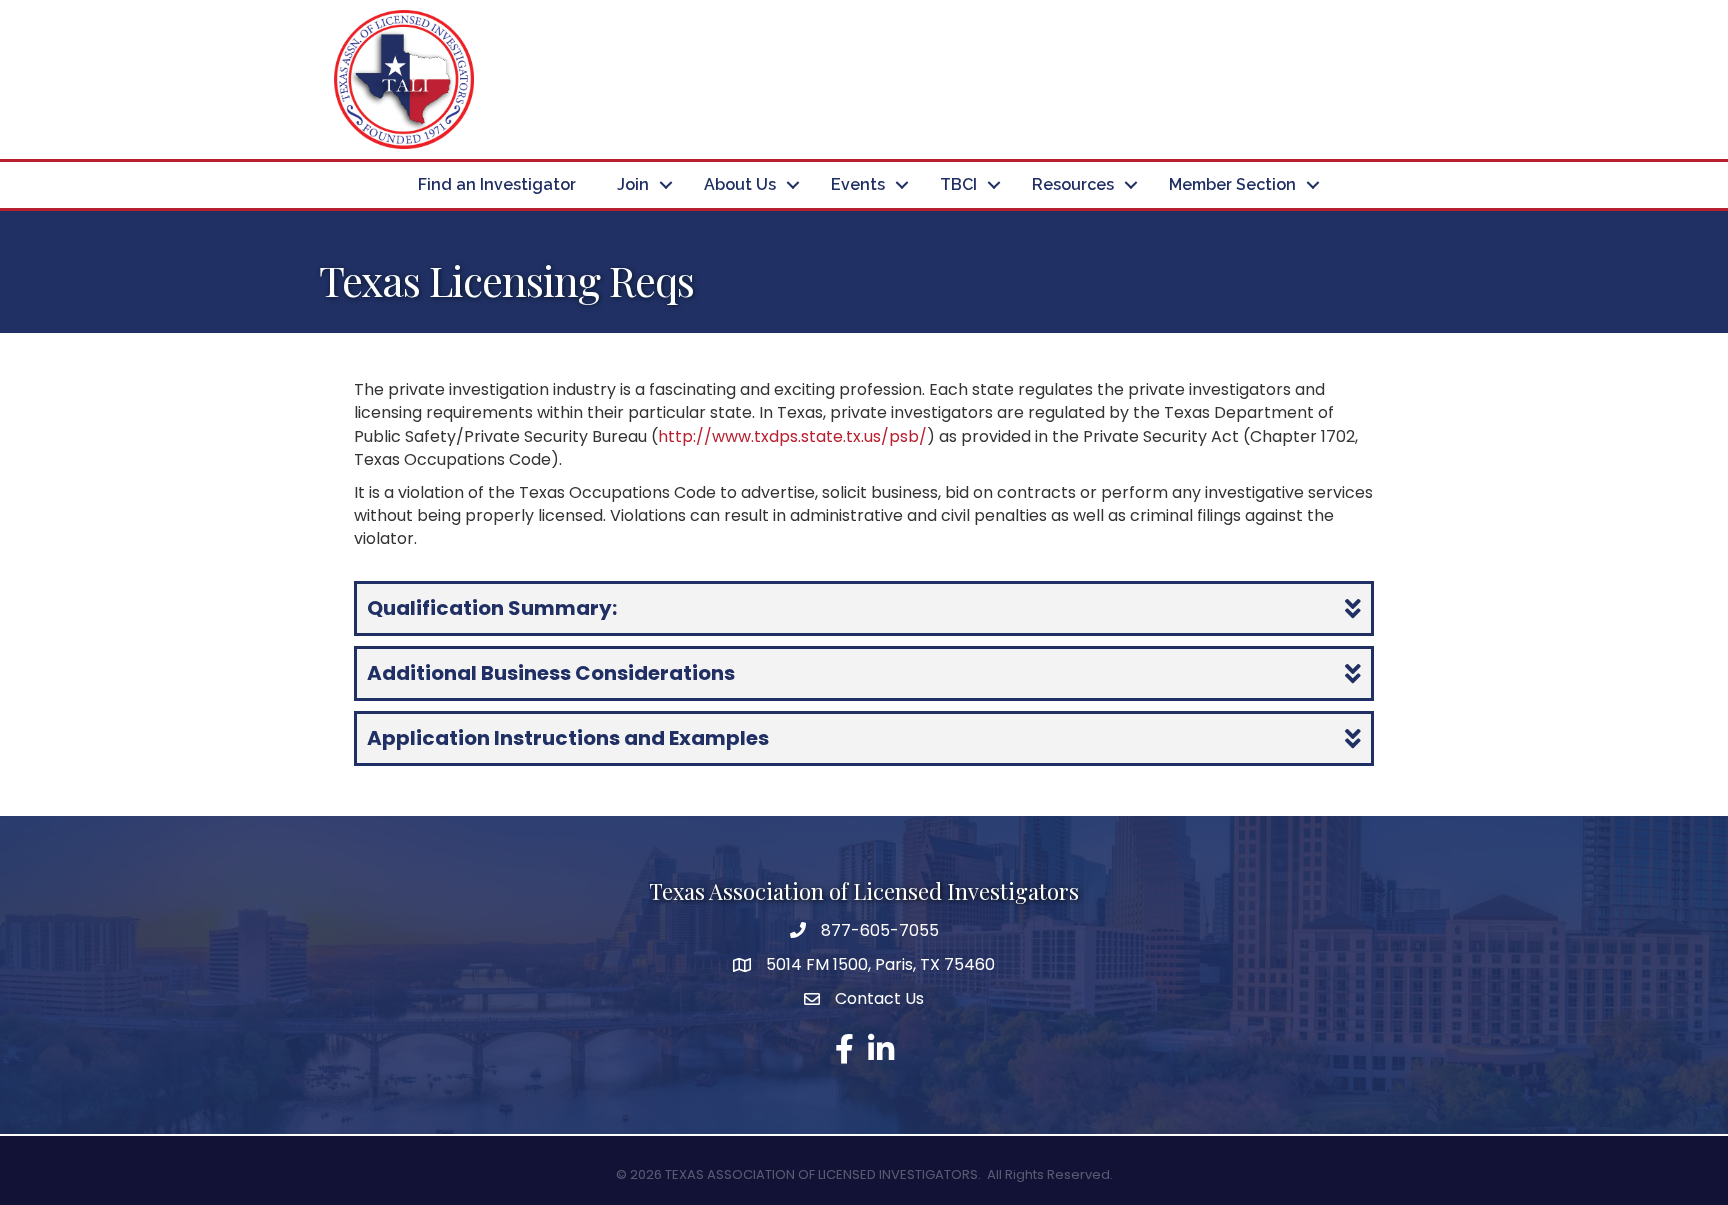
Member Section (1232, 184)
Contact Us (879, 998)
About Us (740, 184)
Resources (1073, 184)
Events (858, 184)
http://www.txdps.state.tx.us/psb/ (792, 436)
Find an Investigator (497, 184)
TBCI (958, 184)
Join (633, 184)
